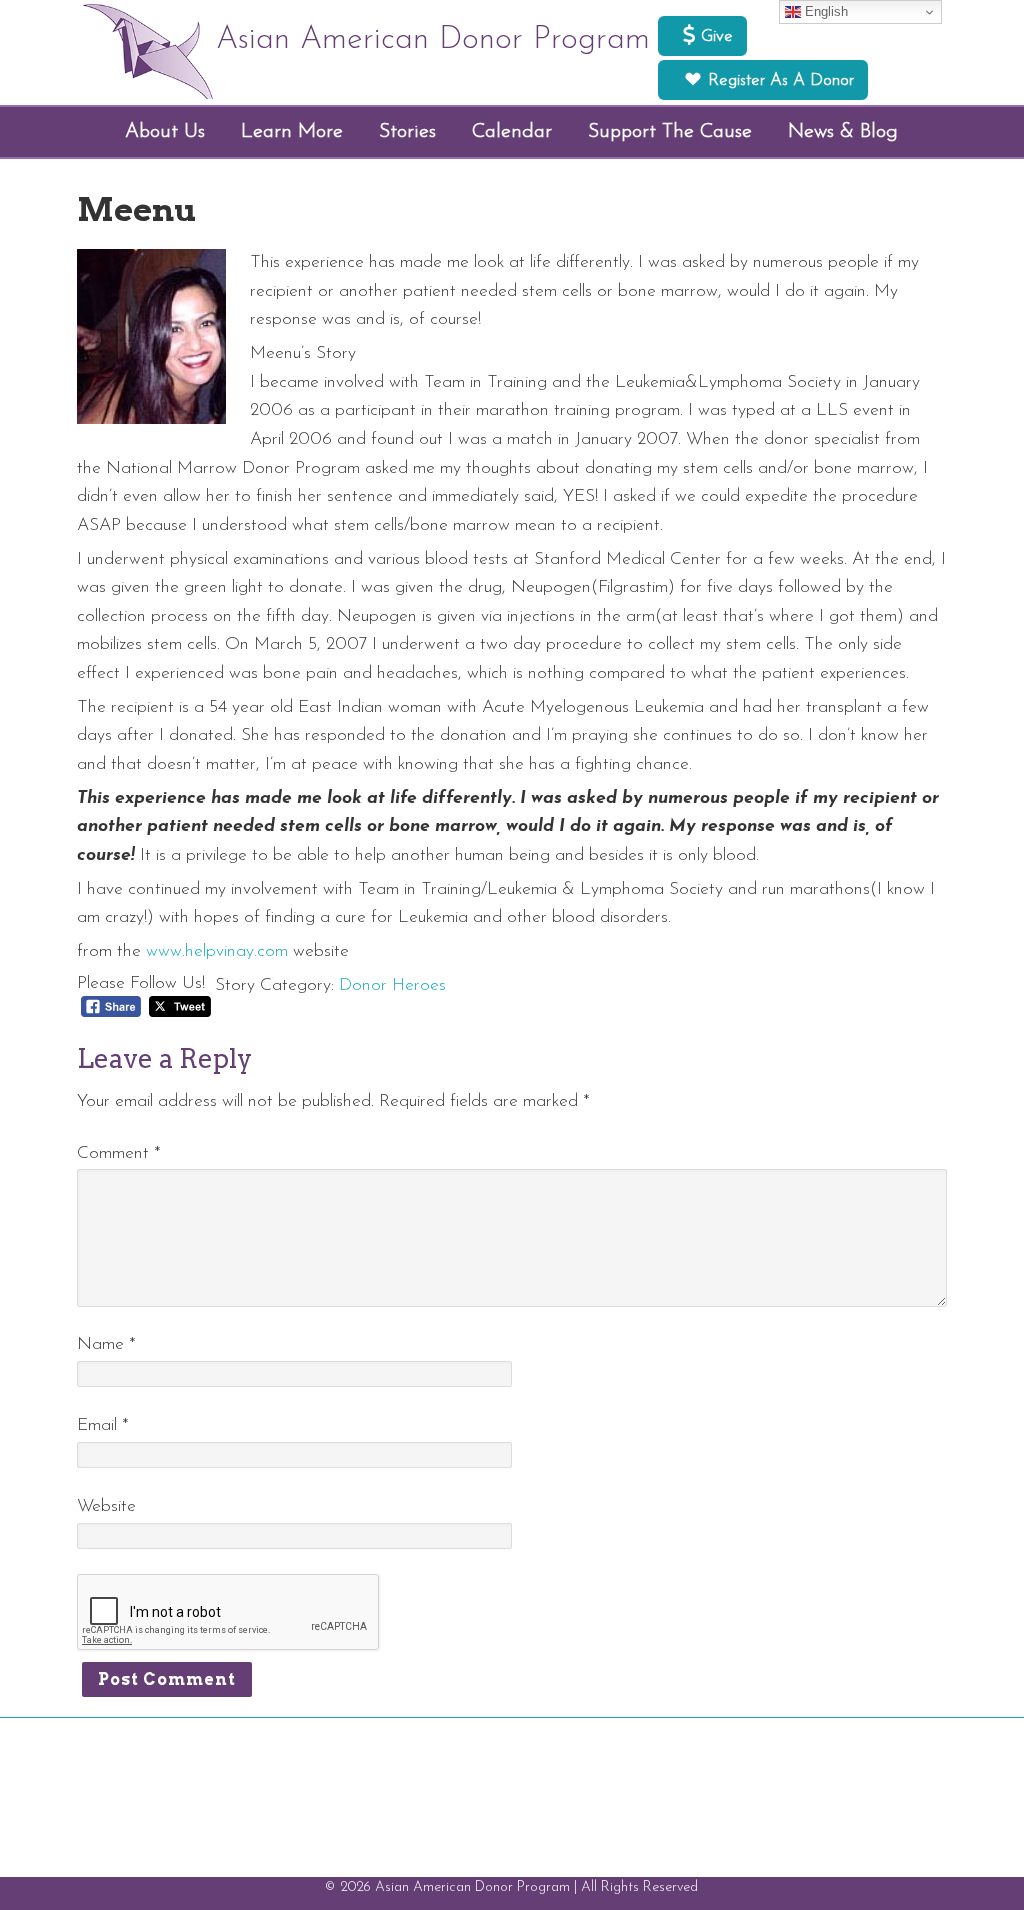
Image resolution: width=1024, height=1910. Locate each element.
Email (103, 1425)
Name (106, 1344)
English (824, 11)
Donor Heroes (392, 985)
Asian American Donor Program (433, 40)
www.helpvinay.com (217, 951)
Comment (119, 1153)
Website (106, 1506)
